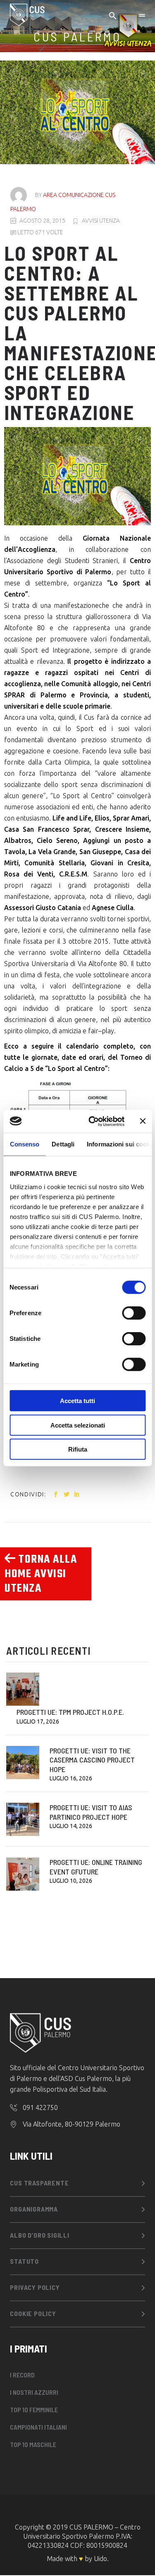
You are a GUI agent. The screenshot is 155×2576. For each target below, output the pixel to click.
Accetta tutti (77, 1401)
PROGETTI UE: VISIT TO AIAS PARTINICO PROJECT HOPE (91, 1812)
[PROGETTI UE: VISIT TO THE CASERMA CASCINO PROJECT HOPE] (23, 1763)
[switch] (134, 1313)
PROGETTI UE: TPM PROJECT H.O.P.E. (70, 1712)
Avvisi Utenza (101, 221)
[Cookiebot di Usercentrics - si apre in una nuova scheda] (92, 1121)
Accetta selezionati (78, 1425)
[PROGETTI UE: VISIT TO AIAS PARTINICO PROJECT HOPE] (23, 1819)
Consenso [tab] (24, 1144)
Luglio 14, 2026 (71, 1826)
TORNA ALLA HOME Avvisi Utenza (41, 1574)
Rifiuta (78, 1449)
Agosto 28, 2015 (42, 221)
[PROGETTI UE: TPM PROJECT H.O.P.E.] (23, 1689)
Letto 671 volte (40, 232)
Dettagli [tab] (63, 1144)
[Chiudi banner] (143, 1121)
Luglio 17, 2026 (38, 1721)
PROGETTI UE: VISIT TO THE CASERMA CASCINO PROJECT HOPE (92, 1760)
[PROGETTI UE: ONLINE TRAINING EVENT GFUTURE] (23, 1874)
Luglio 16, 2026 (71, 1778)
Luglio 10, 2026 (71, 1881)
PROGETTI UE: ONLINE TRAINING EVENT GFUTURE (96, 1867)
